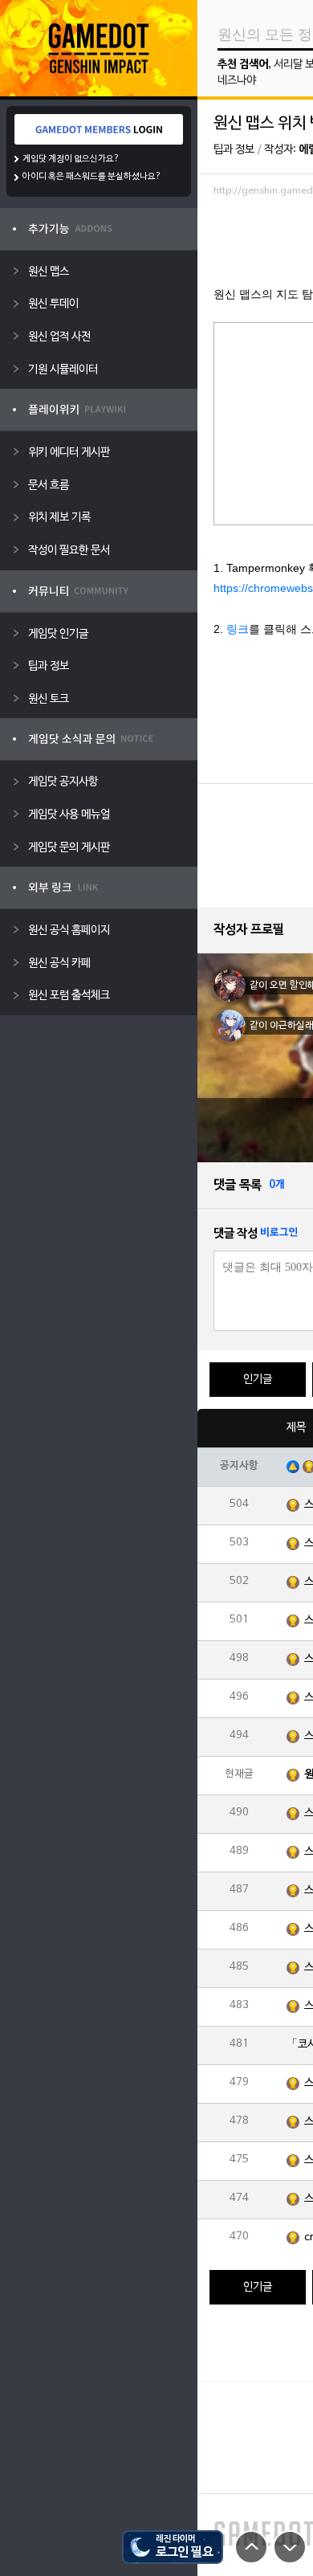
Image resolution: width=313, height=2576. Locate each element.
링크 (238, 629)
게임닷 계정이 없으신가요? (71, 159)
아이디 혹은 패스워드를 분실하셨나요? (92, 177)
